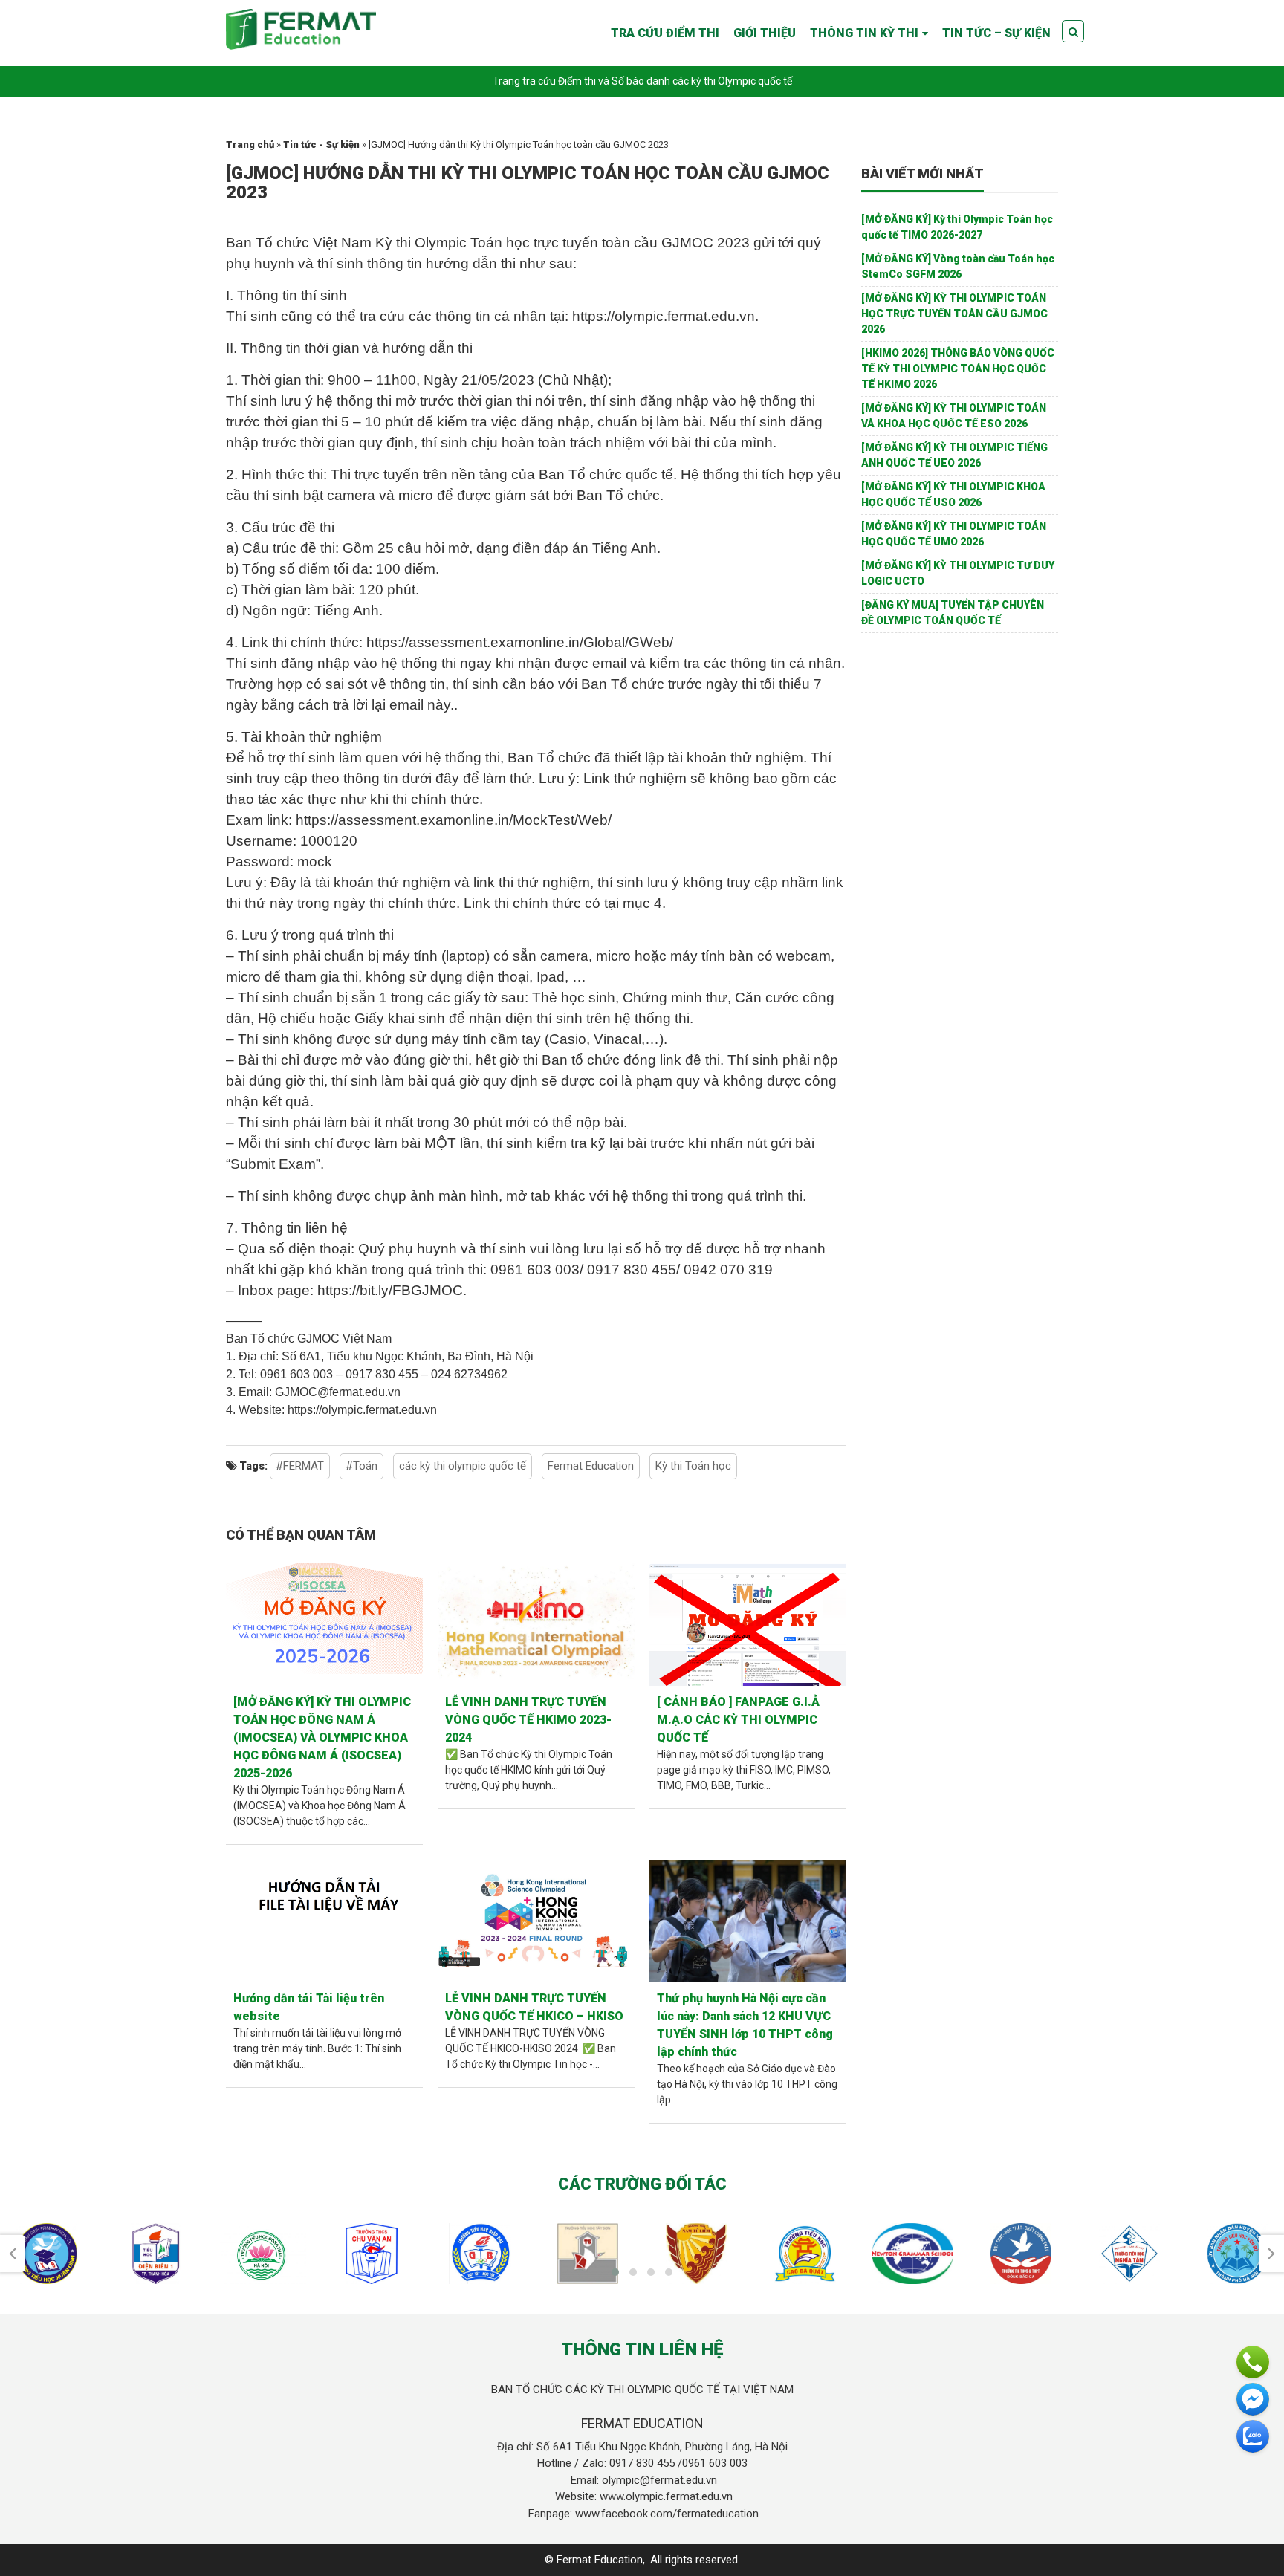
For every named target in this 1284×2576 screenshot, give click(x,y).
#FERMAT (300, 1466)
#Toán (361, 1466)
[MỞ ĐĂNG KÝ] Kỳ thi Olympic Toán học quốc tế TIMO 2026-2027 (957, 227)
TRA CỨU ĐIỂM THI (665, 33)
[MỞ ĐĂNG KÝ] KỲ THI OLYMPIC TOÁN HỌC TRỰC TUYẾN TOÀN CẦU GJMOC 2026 (954, 314)
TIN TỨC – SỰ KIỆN (996, 33)
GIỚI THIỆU (765, 33)
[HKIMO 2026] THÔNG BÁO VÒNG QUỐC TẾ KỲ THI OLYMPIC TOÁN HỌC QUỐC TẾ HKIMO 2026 (958, 369)
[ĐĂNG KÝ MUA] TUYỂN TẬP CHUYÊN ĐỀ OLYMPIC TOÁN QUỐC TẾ (953, 613)
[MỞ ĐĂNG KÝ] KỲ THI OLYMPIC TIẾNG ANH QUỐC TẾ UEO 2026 (954, 455)
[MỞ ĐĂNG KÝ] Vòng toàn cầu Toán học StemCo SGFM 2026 (958, 266)
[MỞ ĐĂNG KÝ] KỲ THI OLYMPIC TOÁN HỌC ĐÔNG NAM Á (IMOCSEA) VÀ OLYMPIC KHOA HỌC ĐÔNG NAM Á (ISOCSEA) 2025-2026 (322, 1738)
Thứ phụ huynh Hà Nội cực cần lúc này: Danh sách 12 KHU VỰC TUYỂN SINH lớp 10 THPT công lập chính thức (745, 2025)
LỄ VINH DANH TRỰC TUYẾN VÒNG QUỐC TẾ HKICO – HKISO (534, 2007)
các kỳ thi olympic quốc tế (463, 1466)
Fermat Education (591, 1466)
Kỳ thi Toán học (693, 1466)
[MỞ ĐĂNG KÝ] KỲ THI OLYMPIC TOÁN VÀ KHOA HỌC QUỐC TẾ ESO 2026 (954, 416)
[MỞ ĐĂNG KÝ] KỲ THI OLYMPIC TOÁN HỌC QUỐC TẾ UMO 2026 (954, 534)
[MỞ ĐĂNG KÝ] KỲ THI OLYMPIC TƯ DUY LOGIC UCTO (958, 573)
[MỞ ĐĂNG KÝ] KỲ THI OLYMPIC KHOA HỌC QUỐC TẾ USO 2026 (953, 494)
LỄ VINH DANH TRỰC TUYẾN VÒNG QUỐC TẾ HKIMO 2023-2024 (528, 1720)
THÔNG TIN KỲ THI (864, 33)
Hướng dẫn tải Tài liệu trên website (309, 2007)
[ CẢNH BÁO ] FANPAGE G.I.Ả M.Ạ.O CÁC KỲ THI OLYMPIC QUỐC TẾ (738, 1720)
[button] (615, 2272)
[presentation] (13, 2254)
